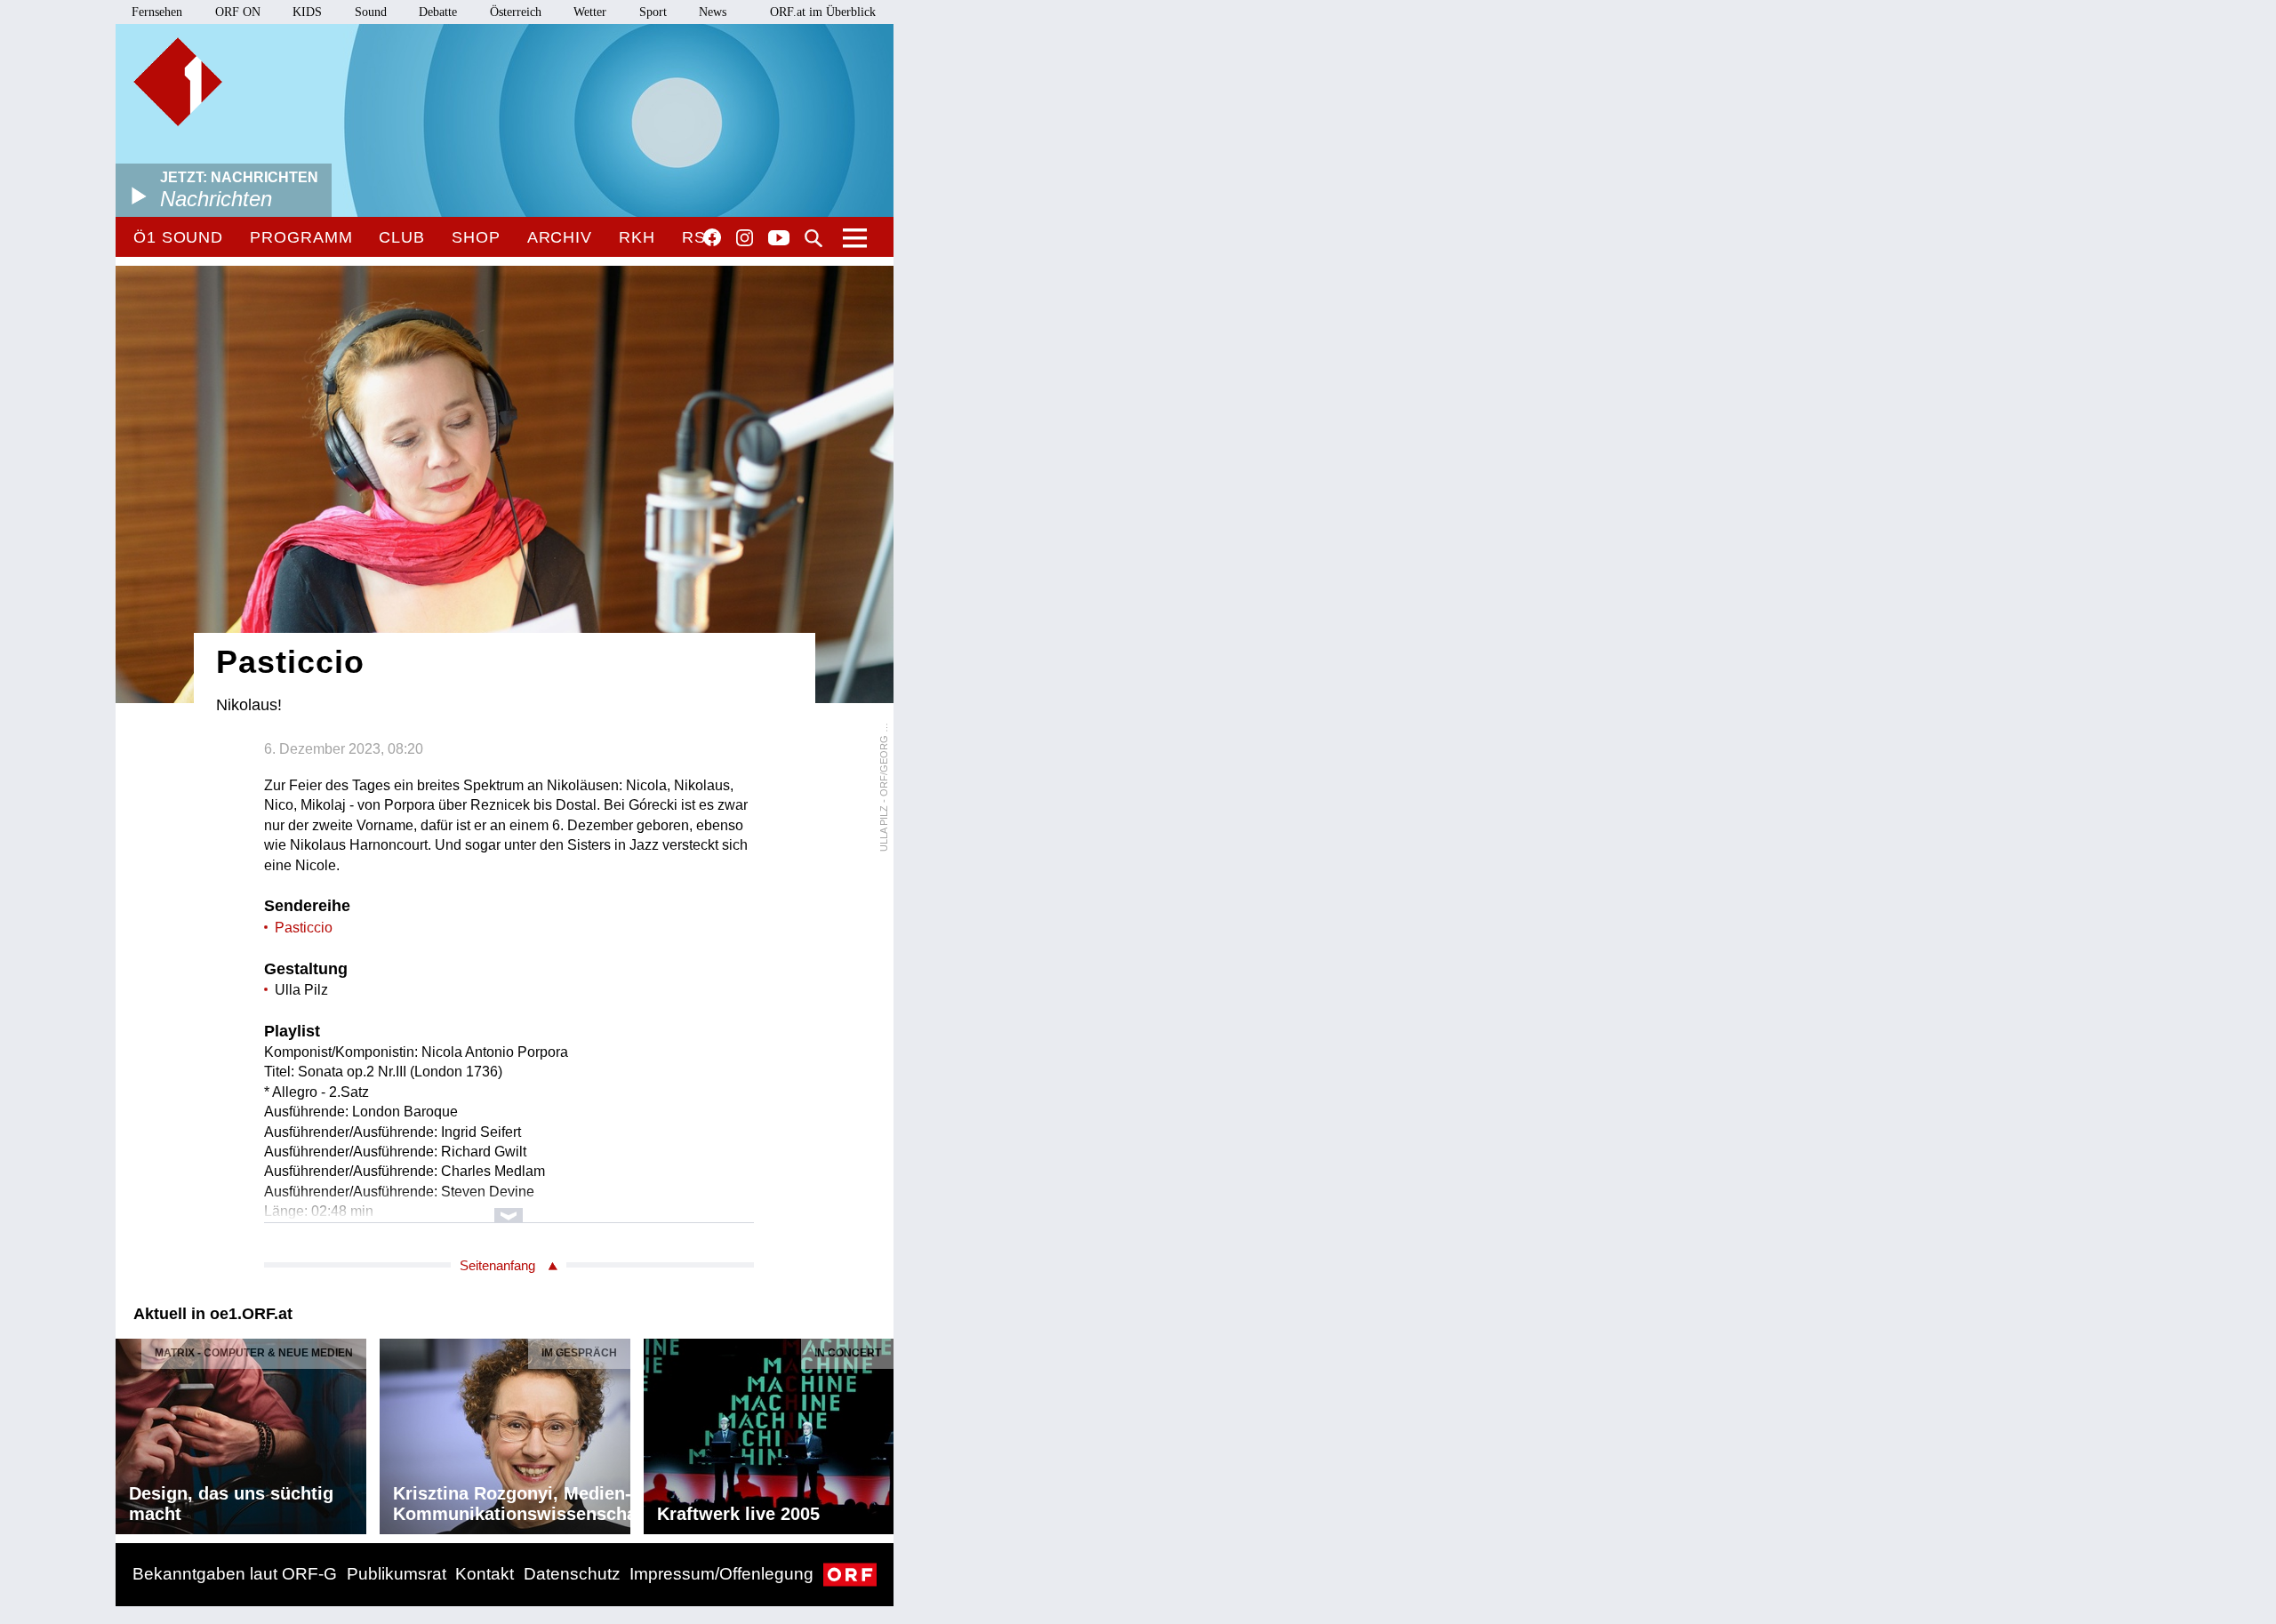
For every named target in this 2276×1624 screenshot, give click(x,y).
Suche (813, 238)
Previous (130, 1432)
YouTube (779, 239)
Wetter (590, 12)
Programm (301, 237)
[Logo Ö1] (178, 82)
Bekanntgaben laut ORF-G (235, 1574)
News (713, 12)
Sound (371, 12)
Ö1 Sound (178, 237)
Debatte (438, 12)
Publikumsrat (397, 1574)
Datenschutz (572, 1574)
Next (879, 1432)
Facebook (712, 237)
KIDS (307, 12)
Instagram (745, 238)
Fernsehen (157, 12)
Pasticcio (304, 928)
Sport (653, 12)
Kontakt (485, 1574)
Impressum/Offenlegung (721, 1574)
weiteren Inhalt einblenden (509, 1207)
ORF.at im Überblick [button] (823, 12)
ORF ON (238, 12)
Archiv (560, 237)
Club (402, 237)
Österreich (516, 12)
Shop (476, 237)
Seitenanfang (497, 1265)
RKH (637, 237)
